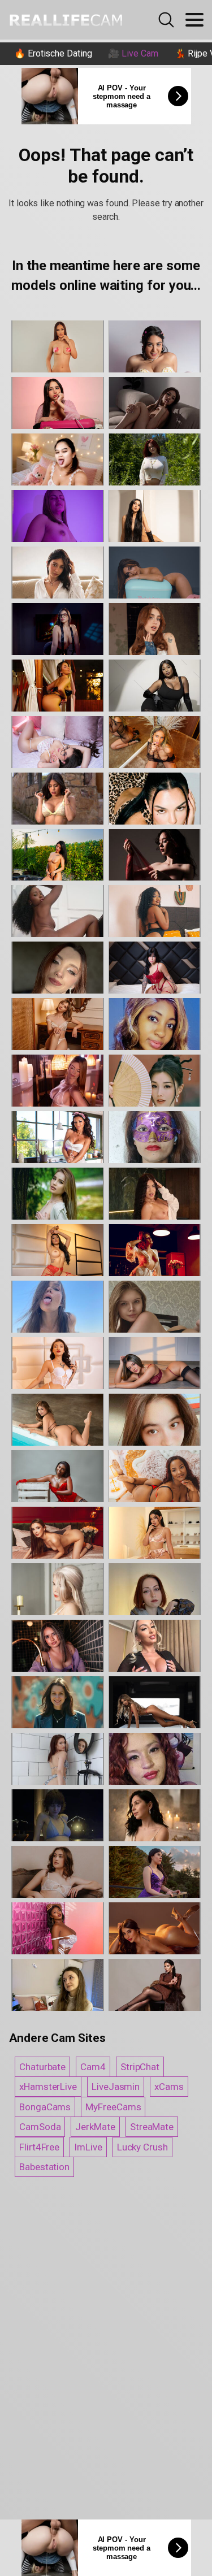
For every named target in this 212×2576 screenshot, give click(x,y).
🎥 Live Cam (133, 53)
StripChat (140, 2067)
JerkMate (95, 2127)
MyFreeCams (113, 2107)
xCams (169, 2087)
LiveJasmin (116, 2087)
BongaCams (45, 2107)
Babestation (44, 2167)
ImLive (88, 2147)
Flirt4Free (39, 2147)
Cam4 (93, 2067)
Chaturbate (42, 2067)
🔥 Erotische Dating (53, 53)
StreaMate (152, 2127)
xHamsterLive (48, 2087)
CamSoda (40, 2127)
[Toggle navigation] (194, 20)
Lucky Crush (142, 2147)
